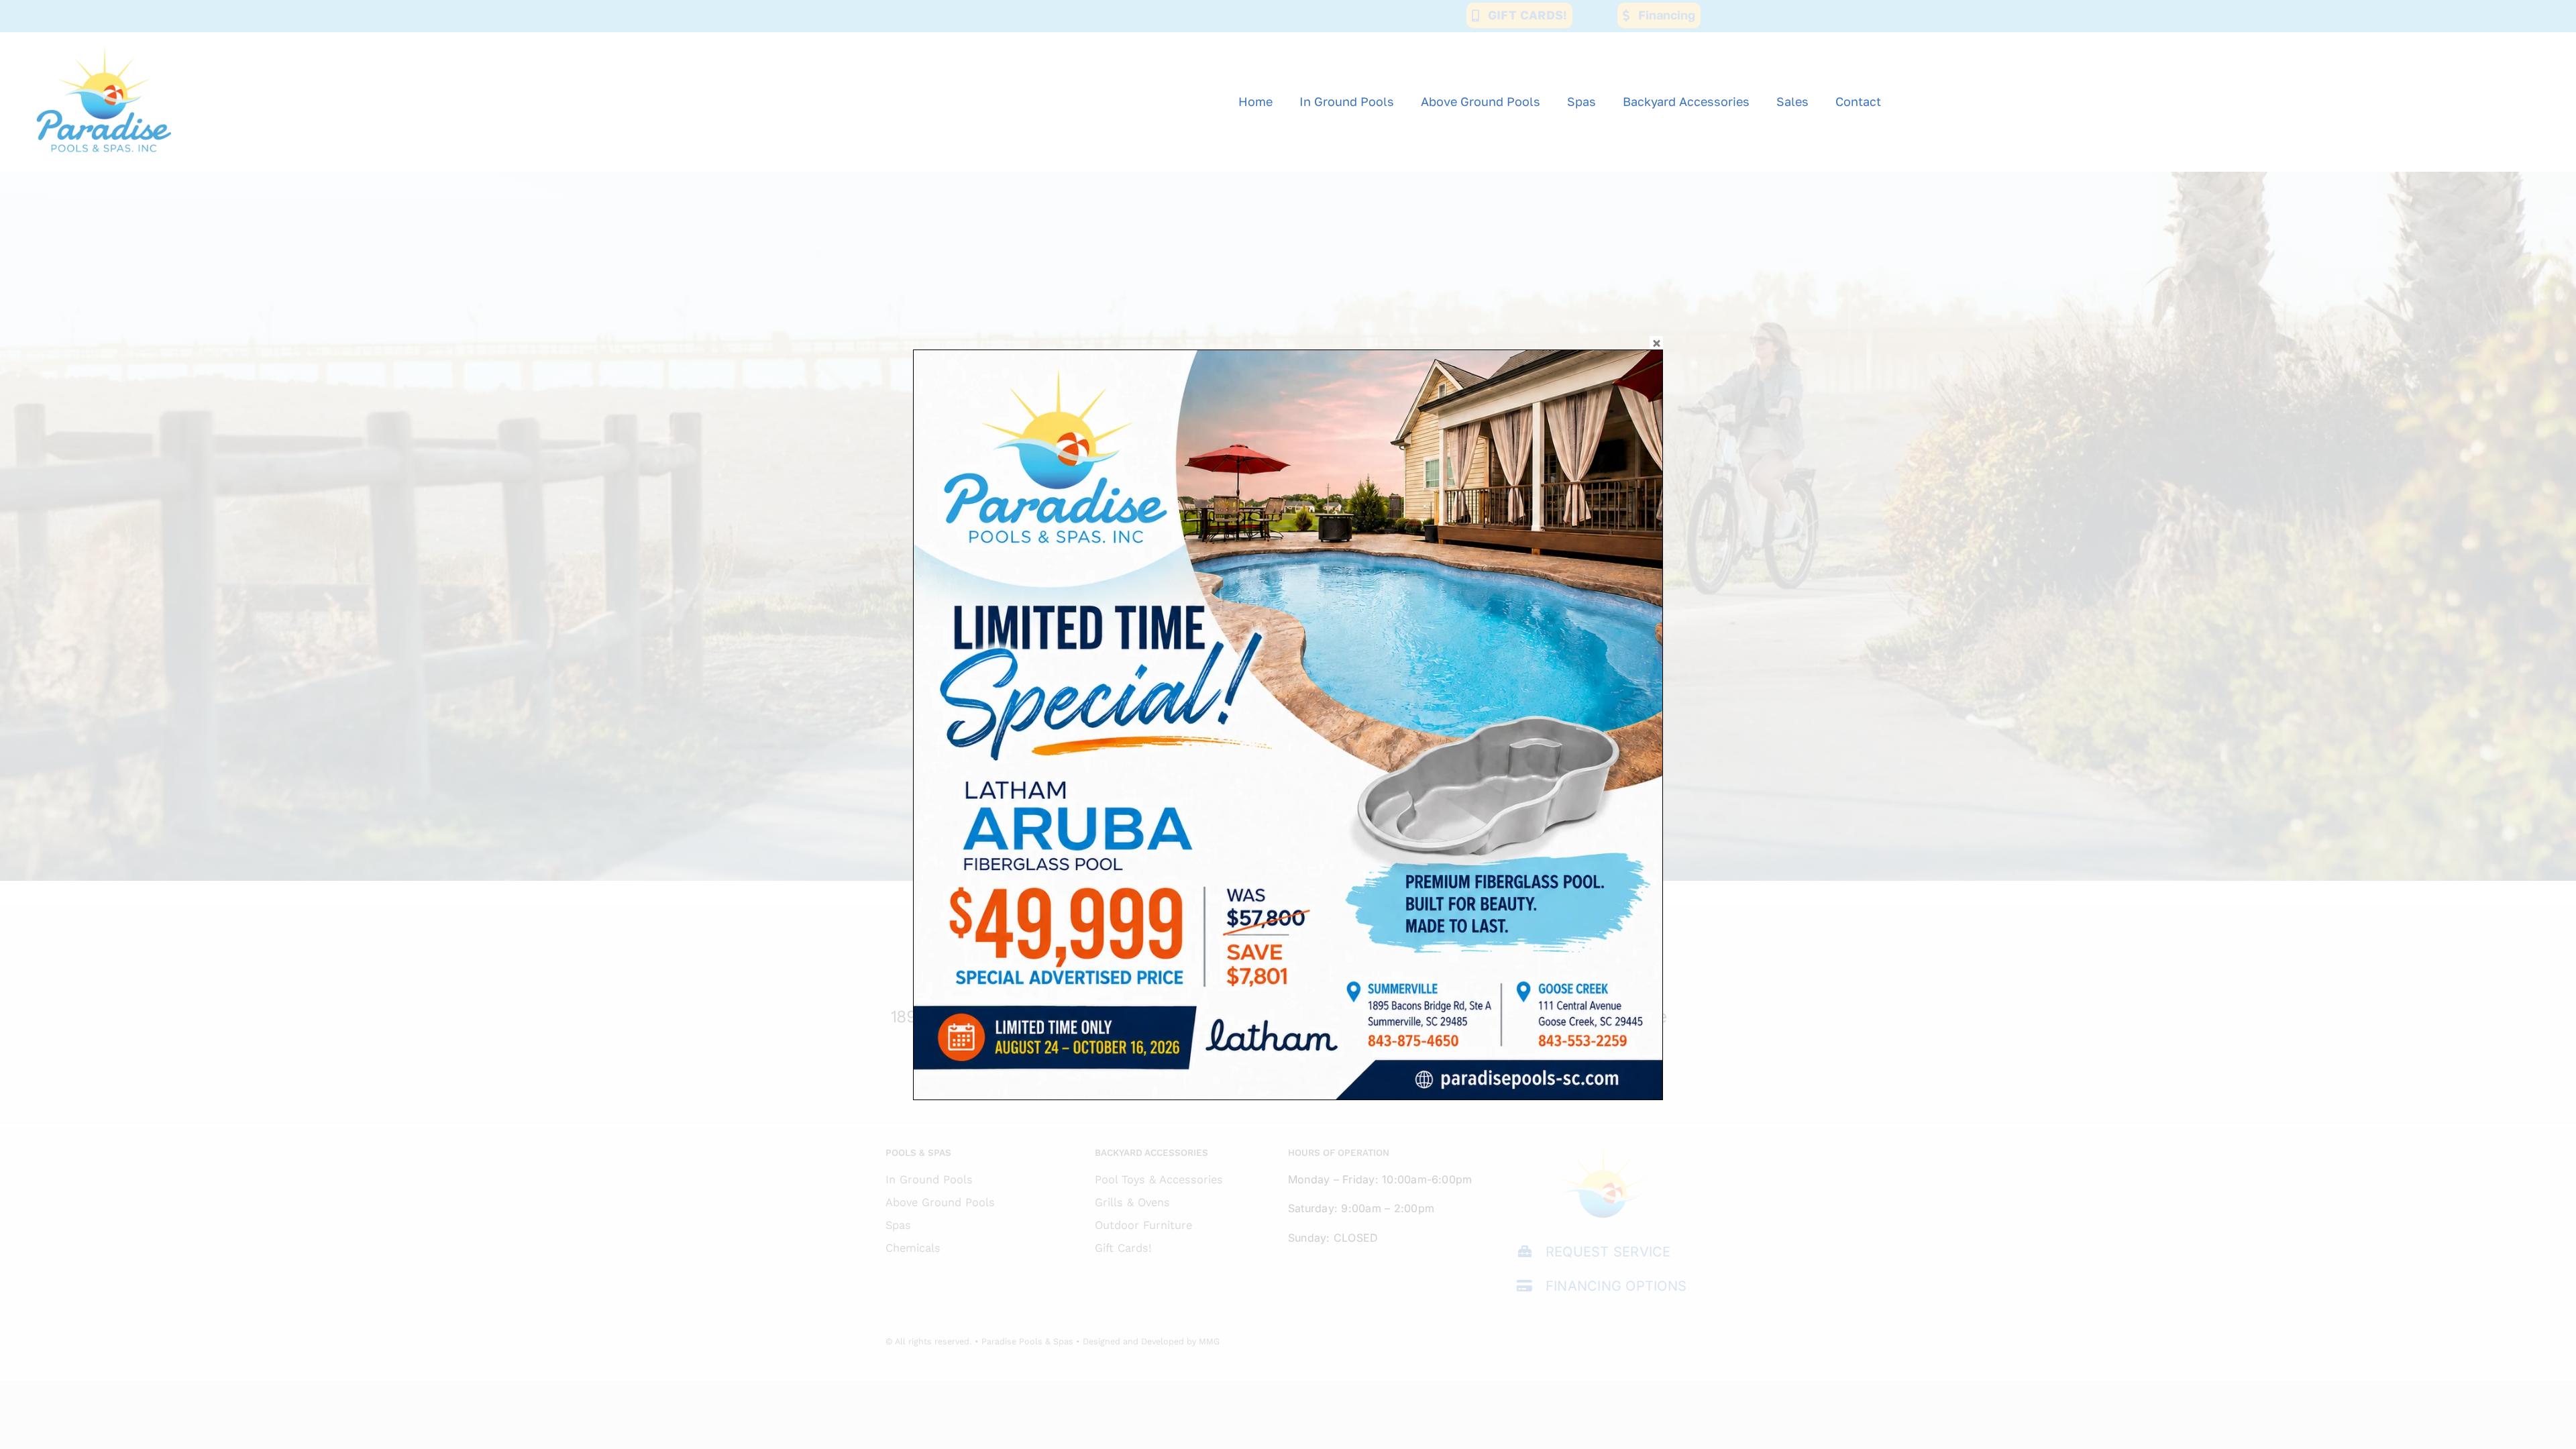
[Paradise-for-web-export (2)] (104, 38)
